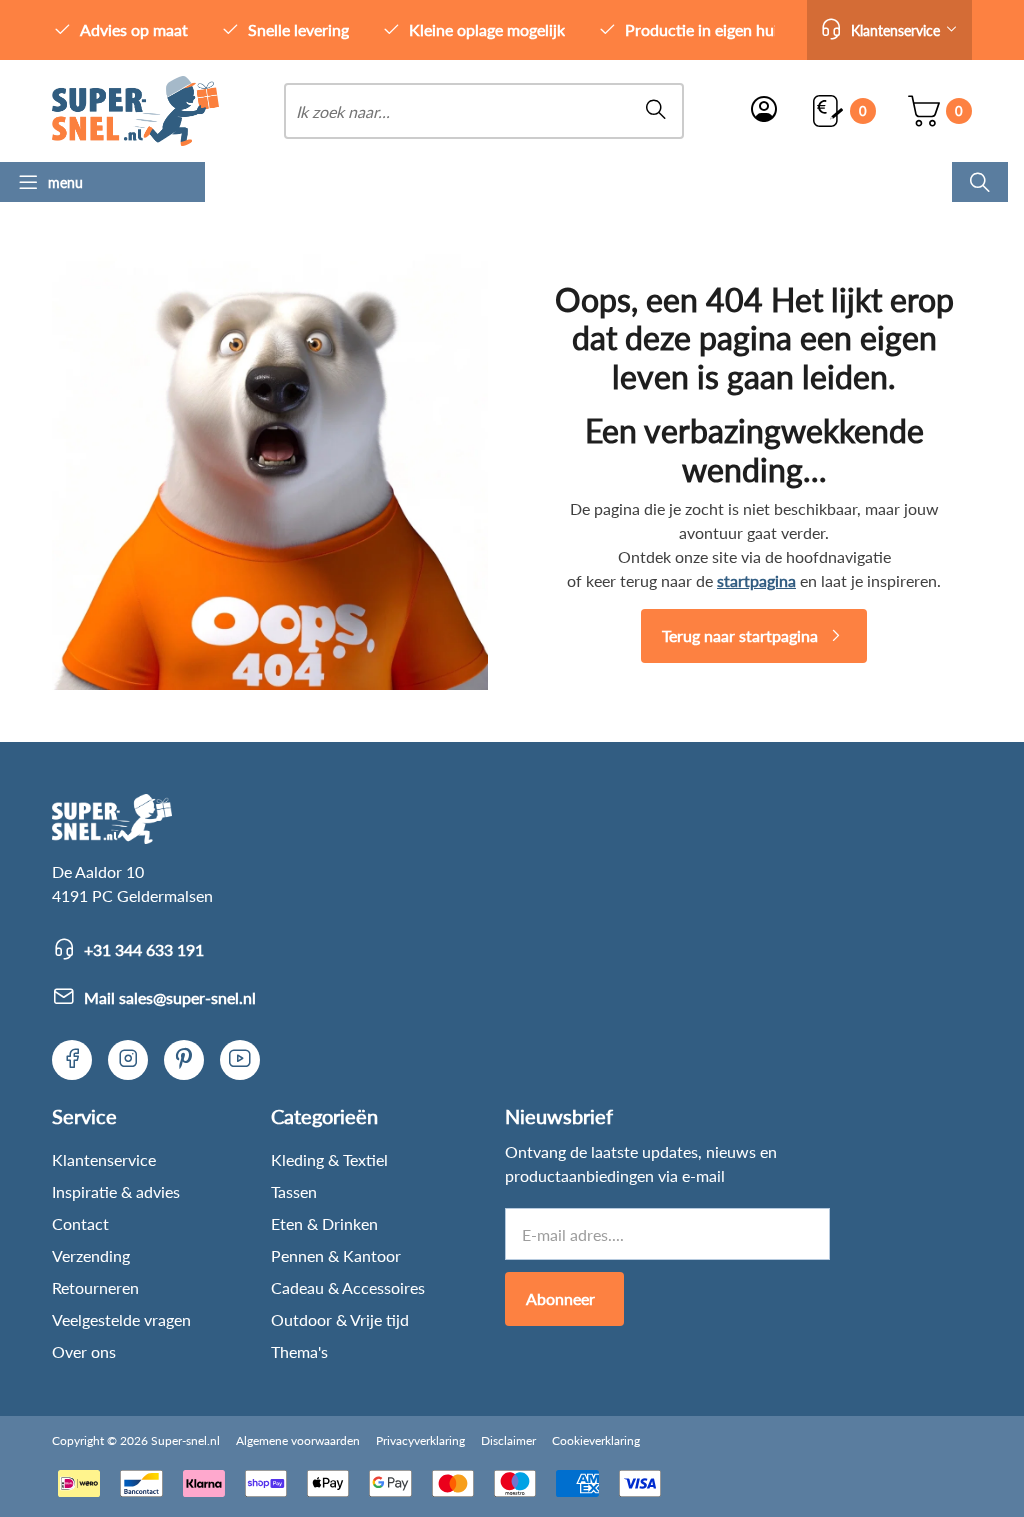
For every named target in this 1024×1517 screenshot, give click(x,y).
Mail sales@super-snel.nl (170, 997)
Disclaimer (508, 1440)
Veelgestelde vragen (121, 1319)
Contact (80, 1223)
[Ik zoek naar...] (980, 182)
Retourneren (95, 1287)
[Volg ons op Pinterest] (184, 1060)
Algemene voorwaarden (298, 1440)
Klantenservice (104, 1159)
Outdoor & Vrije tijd (340, 1319)
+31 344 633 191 (144, 949)
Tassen (294, 1191)
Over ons (84, 1351)
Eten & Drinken (324, 1223)
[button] (889, 30)
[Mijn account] (764, 111)
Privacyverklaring (420, 1440)
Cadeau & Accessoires (348, 1287)
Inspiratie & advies (116, 1191)
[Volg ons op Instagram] (128, 1060)
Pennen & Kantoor (336, 1255)
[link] (135, 111)
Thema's (299, 1351)
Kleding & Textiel (329, 1159)
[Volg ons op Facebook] (72, 1060)
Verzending (91, 1255)
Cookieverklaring (596, 1440)
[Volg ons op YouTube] (240, 1060)
